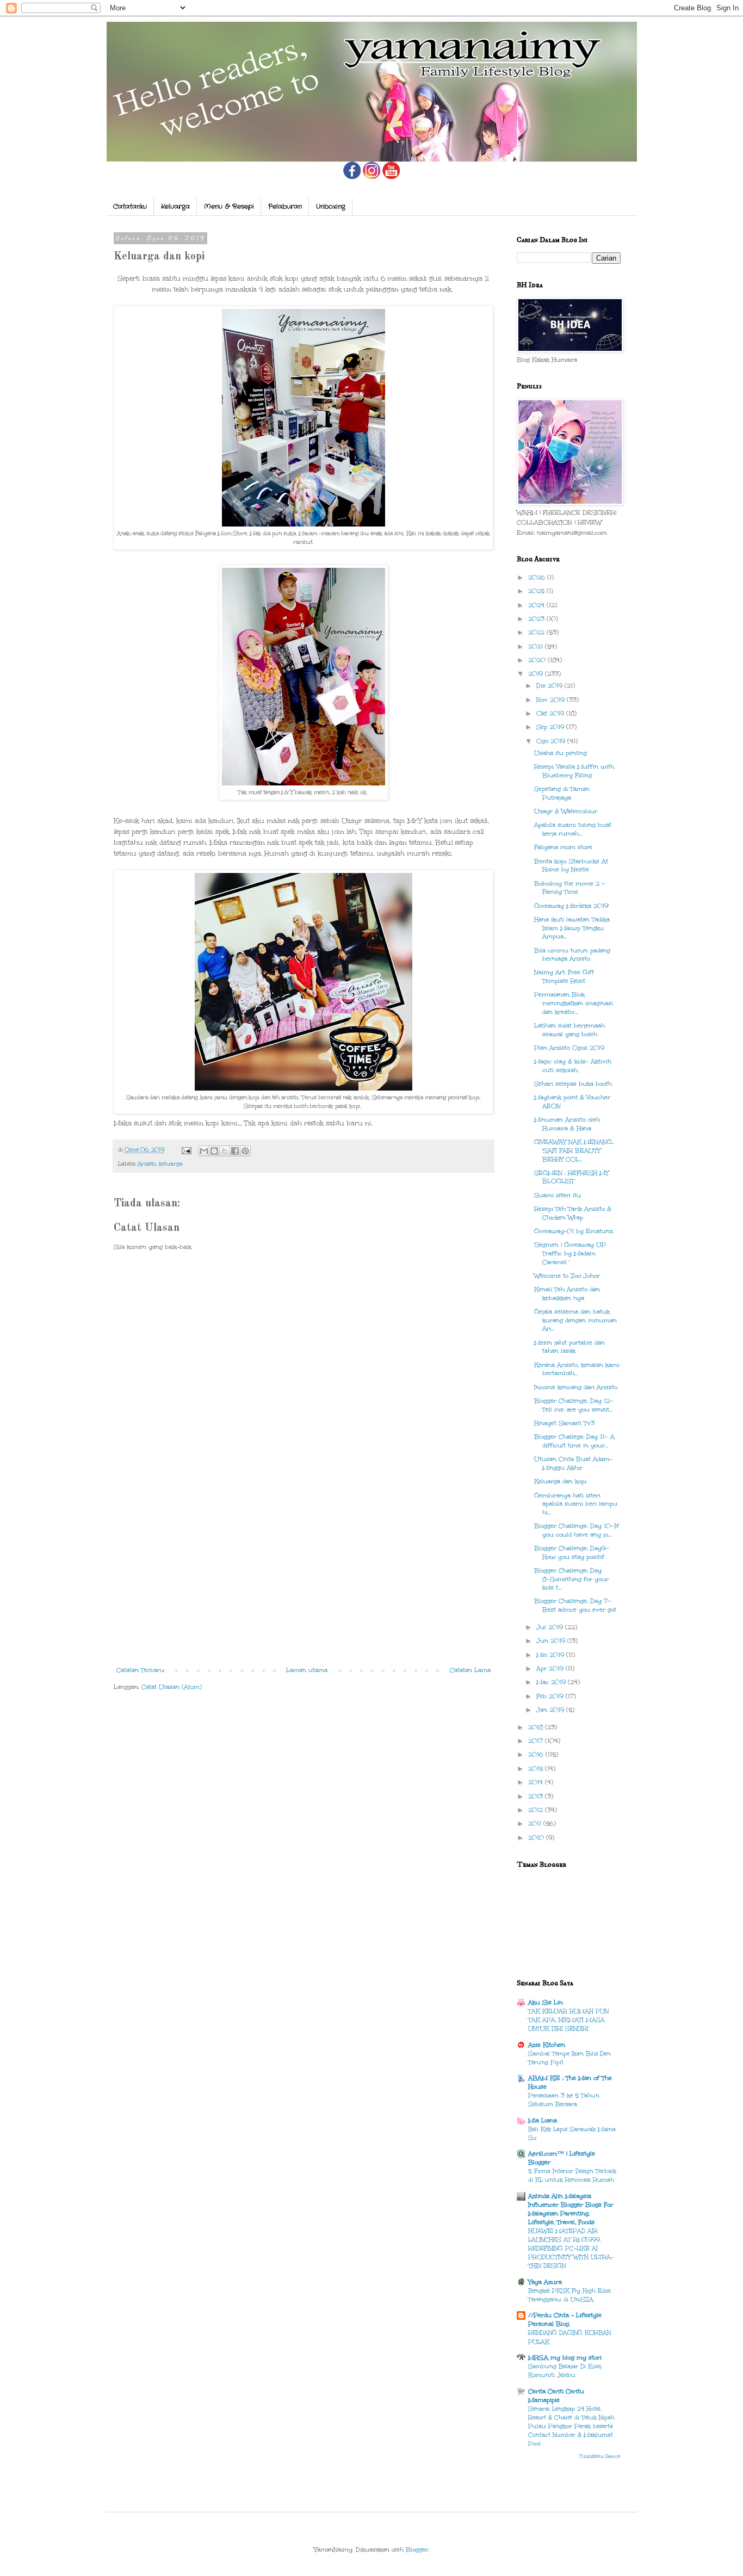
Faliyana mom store (563, 847)
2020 (538, 660)
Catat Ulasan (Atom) (172, 1687)
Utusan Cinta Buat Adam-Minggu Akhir (573, 1463)
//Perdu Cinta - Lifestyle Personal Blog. (565, 2320)
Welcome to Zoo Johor (567, 1276)
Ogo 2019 (552, 741)
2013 (537, 1796)
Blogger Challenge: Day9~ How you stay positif (572, 1553)
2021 (537, 646)
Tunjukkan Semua (600, 2456)
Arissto (147, 1164)
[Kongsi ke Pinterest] (245, 1151)
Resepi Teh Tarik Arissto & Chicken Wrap (573, 1213)
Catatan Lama (470, 1670)
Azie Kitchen (547, 2045)
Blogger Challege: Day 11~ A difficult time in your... (574, 1441)
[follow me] (371, 177)
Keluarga (175, 206)
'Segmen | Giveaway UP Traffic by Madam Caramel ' (570, 1253)
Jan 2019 (551, 1710)
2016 (537, 1754)
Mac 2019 (552, 1682)
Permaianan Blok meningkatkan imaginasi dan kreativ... (574, 1003)
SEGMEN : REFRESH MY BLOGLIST (571, 1177)
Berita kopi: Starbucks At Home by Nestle (571, 866)
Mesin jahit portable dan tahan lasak (569, 1347)
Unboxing (331, 206)
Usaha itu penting (561, 753)
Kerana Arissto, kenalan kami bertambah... (577, 1369)
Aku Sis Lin (546, 2002)
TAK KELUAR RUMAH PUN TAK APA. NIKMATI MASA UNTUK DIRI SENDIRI (568, 2020)
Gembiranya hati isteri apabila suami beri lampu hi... (576, 1504)
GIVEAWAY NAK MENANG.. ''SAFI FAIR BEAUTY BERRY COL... (574, 1150)
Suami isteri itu (558, 1195)
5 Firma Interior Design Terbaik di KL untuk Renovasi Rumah (572, 2175)
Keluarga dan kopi (560, 1481)
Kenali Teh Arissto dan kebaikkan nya (567, 1294)
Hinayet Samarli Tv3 (564, 1423)
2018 (537, 1727)
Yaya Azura (545, 2282)
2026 (538, 577)
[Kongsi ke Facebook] (235, 1151)
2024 (537, 605)
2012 (537, 1810)
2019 (537, 674)
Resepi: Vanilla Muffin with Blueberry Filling (574, 771)
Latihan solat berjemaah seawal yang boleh (569, 1030)
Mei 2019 (551, 1655)
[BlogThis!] (214, 1151)
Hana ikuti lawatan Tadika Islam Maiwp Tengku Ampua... (572, 928)
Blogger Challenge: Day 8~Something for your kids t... (571, 1579)
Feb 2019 (551, 1696)
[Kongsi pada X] (225, 1151)
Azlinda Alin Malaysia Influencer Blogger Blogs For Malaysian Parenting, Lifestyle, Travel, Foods (571, 2209)
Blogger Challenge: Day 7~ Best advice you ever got (575, 1605)
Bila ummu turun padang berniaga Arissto (572, 955)
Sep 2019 (551, 727)
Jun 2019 (552, 1641)
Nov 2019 (552, 700)
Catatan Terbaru (140, 1670)
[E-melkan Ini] (204, 1151)
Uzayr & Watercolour (566, 811)
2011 (536, 1823)
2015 (537, 1769)
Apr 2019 (551, 1668)
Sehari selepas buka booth (573, 1084)
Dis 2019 (550, 686)
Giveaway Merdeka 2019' (571, 906)
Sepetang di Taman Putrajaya (562, 793)
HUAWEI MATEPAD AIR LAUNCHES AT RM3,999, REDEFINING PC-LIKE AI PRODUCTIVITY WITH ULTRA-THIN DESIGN (571, 2248)
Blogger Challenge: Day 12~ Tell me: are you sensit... (574, 1405)
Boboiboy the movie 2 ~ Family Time (570, 888)
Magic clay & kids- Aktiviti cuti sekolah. (573, 1066)
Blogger (417, 2550)
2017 (537, 1741)
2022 (537, 632)
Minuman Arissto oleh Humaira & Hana (567, 1124)
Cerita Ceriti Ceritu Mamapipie (556, 2396)
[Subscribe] (391, 177)
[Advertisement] (304, 1575)
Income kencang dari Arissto (576, 1387)
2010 (537, 1838)
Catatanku (130, 206)
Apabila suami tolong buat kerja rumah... (573, 829)
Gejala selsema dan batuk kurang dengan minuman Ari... (575, 1320)
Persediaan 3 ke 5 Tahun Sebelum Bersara (564, 2100)
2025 (537, 591)
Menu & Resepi (229, 206)
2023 (537, 619)
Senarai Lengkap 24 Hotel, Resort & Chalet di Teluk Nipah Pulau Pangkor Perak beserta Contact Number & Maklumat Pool (571, 2426)
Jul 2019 (551, 1627)
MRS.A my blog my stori (565, 2358)
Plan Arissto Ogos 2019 (569, 1048)
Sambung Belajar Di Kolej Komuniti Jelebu (565, 2371)
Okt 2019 (551, 713)
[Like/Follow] (352, 177)
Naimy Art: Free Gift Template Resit (564, 977)
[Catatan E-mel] (186, 1150)
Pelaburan (285, 206)
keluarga (171, 1164)
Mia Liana (543, 2120)
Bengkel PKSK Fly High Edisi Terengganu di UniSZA (569, 2295)
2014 (537, 1782)
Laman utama (307, 1670)
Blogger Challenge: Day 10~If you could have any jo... (577, 1530)
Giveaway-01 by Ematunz (574, 1231)
